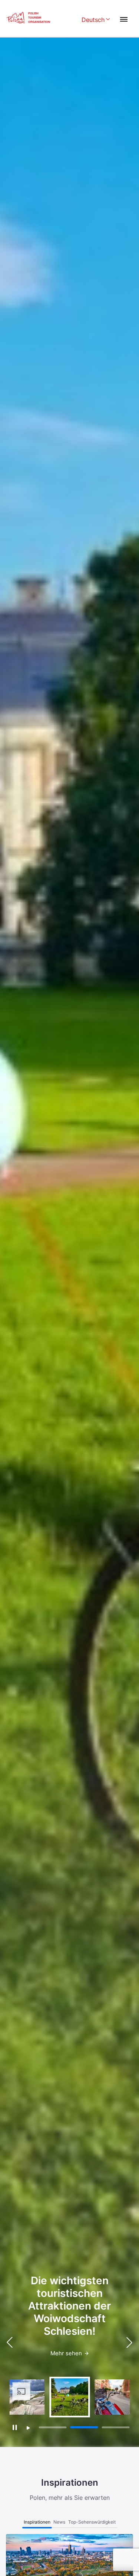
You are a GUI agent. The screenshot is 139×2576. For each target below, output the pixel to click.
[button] (129, 2342)
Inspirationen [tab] (37, 2522)
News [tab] (59, 2522)
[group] (27, 2397)
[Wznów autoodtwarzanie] (28, 2428)
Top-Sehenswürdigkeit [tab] (92, 2522)
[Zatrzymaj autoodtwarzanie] (15, 2428)
